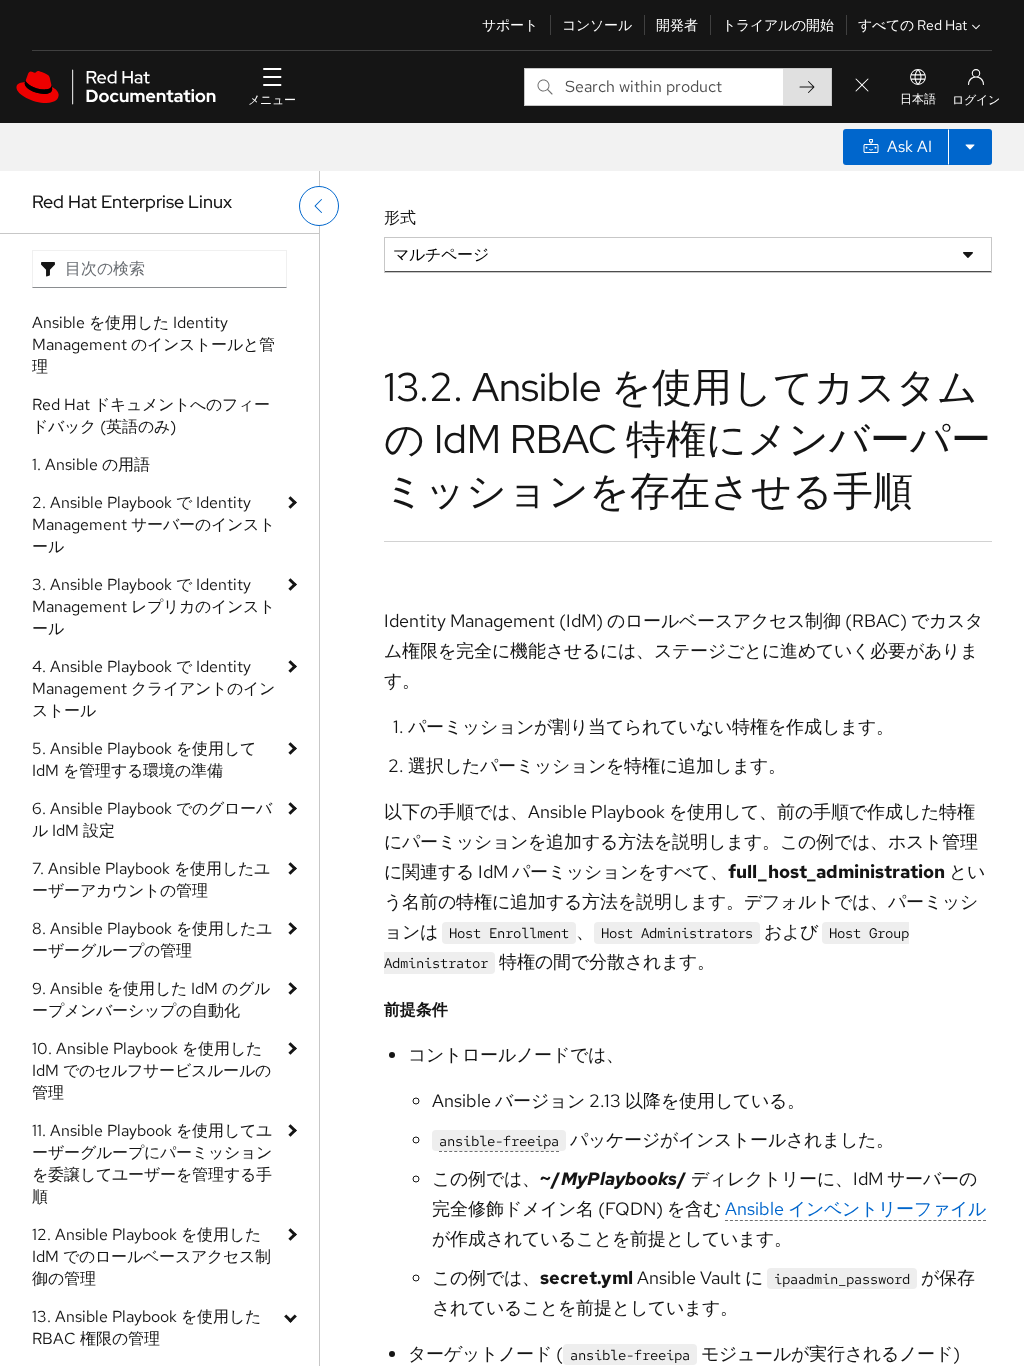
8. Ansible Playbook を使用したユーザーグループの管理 (152, 939)
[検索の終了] (862, 86)
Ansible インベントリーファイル (855, 1208)
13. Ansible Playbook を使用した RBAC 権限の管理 (146, 1327)
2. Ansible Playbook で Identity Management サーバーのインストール (153, 524)
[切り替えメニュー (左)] (319, 206)
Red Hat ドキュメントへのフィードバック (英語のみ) (151, 415)
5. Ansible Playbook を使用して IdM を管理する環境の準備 (144, 759)
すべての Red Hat (912, 25)
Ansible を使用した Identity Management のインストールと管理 (153, 344)
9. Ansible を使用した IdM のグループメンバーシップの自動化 (151, 999)
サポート (510, 25)
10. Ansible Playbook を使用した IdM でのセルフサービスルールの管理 (151, 1070)
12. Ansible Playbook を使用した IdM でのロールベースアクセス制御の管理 (151, 1256)
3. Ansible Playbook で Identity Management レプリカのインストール (153, 606)
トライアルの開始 (778, 25)
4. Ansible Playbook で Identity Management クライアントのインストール (153, 688)
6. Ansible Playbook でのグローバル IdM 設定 (152, 819)
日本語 (918, 99)
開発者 (677, 25)
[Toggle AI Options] (970, 147)
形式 (400, 217)
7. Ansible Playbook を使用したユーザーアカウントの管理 (151, 879)
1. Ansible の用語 (91, 464)
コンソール (597, 25)
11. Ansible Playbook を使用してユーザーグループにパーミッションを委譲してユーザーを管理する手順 (152, 1163)
